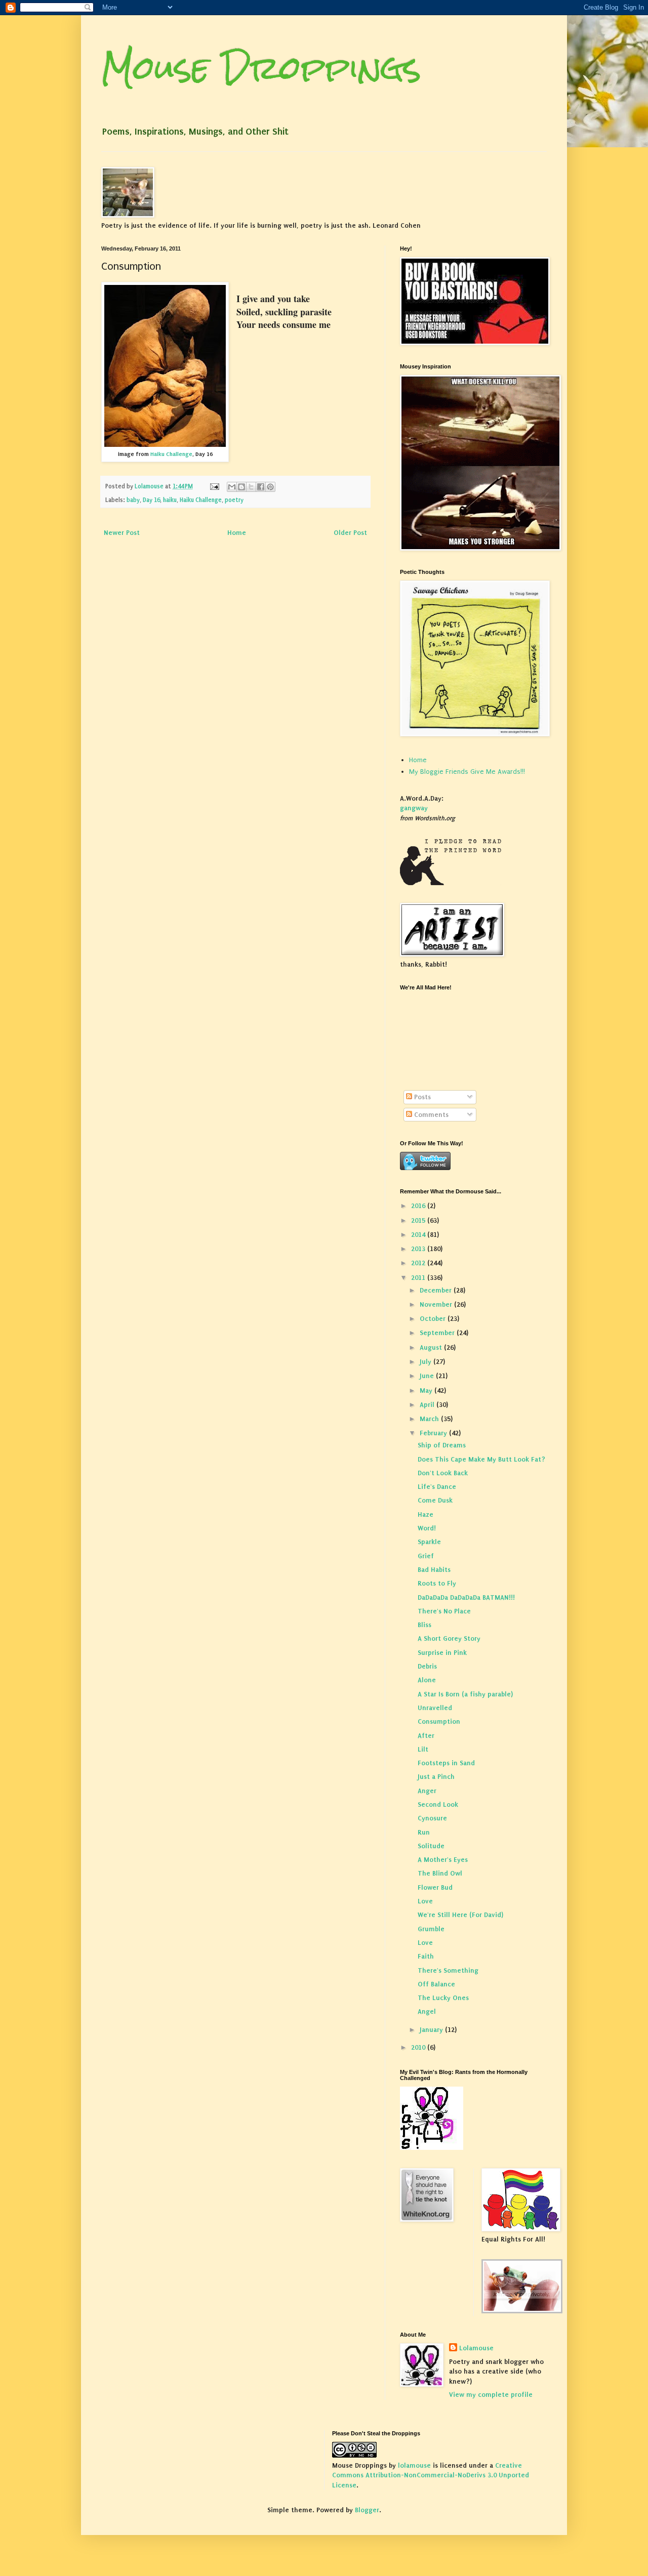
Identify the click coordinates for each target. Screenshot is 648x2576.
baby (133, 500)
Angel (427, 2011)
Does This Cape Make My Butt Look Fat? (481, 1459)
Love (425, 1901)
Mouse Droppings (261, 68)
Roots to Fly (437, 1583)
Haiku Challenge (171, 454)
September (438, 1333)
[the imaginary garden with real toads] (522, 2311)
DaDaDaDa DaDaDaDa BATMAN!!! (466, 1597)
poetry (234, 500)
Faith (426, 1956)
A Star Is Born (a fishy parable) (465, 1694)
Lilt (423, 1749)
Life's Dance (437, 1487)
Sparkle (429, 1542)
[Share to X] (251, 487)
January (432, 2030)
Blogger (367, 2510)
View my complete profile (491, 2395)
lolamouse (414, 2465)
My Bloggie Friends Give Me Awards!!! (467, 772)
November (437, 1304)
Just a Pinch (436, 1777)
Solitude (431, 1846)
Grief (426, 1556)
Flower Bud (435, 1887)
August (432, 1347)
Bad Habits (434, 1570)
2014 (419, 1235)
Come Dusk (435, 1500)
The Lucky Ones (443, 1998)
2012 (419, 1263)
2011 (419, 1278)
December (437, 1290)
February (434, 1433)
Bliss (424, 1625)
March (430, 1419)
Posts (421, 1097)
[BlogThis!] (241, 487)
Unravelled (435, 1708)
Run (424, 1832)
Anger (427, 1791)
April (428, 1405)
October (434, 1319)
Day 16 (151, 500)
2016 (419, 1206)
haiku (170, 500)
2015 (419, 1220)
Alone (427, 1680)
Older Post (350, 533)
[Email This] (232, 487)
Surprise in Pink (442, 1653)
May (427, 1390)
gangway (414, 808)
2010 (419, 2047)
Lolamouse (476, 2348)
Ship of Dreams (442, 1445)
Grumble (431, 1929)
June (428, 1376)
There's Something (448, 1970)
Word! (427, 1528)
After (426, 1736)
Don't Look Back (443, 1473)
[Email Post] (214, 486)
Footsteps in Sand (446, 1763)
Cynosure (432, 1818)
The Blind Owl (440, 1873)
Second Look (438, 1804)
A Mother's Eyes (443, 1860)
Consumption (439, 1721)
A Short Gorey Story (449, 1638)
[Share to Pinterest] (270, 487)
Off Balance (436, 1984)
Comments (430, 1115)
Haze (426, 1514)
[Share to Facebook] (261, 487)
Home (237, 533)
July (427, 1362)
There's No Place (444, 1611)
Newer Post (122, 533)
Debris (427, 1666)
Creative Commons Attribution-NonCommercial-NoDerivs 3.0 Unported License (431, 2475)
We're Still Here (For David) (460, 1915)
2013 (419, 1249)
